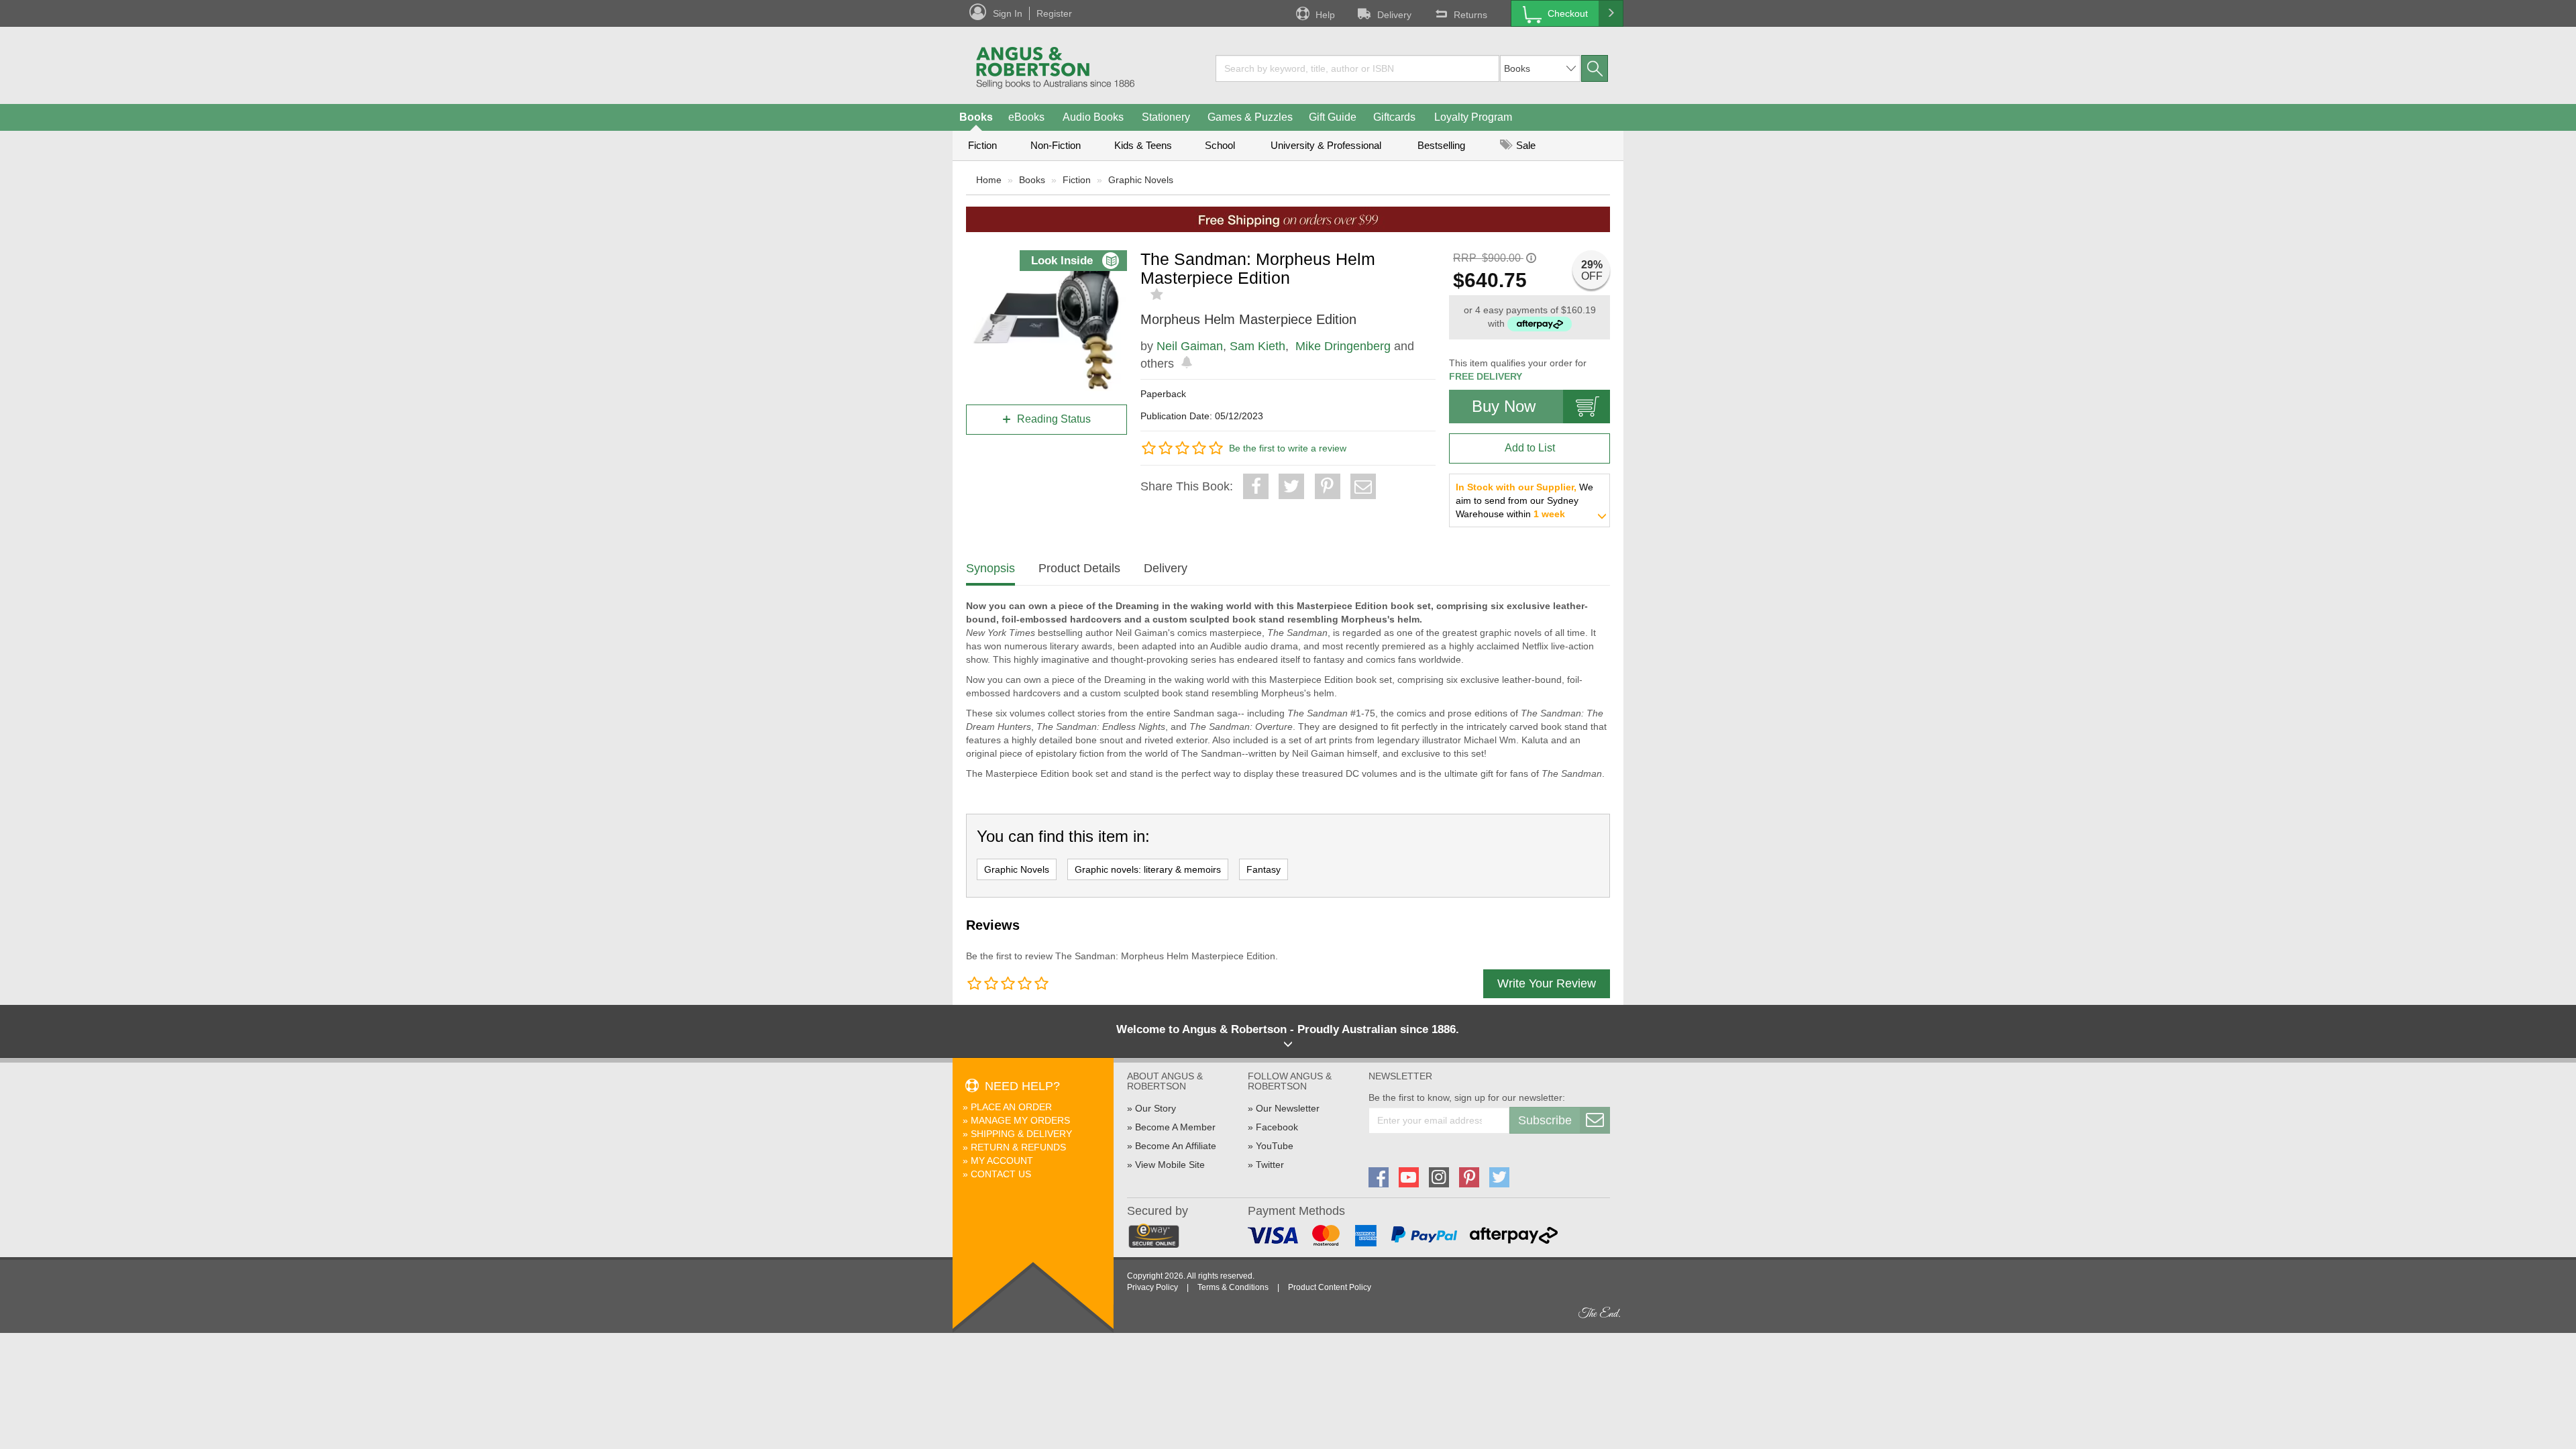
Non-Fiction (1056, 145)
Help (1325, 15)
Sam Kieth (1257, 346)
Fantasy (1264, 869)
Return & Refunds (1018, 1147)
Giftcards (1394, 117)
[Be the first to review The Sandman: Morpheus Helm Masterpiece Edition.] (1158, 294)
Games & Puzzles (1250, 117)
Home (989, 180)
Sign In (1008, 13)
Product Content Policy (1330, 1287)
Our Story (1156, 1108)
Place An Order (1011, 1107)
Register (1054, 13)
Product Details (1079, 568)
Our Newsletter (1288, 1108)
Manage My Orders (1020, 1120)
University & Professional (1326, 145)
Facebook (1277, 1127)
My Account (1002, 1161)
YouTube (1275, 1146)
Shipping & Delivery (1021, 1134)
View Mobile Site (1170, 1165)
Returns (1470, 15)
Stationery (1166, 117)
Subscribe (1545, 1120)
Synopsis (990, 568)
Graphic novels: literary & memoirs (1148, 869)
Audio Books (1093, 117)
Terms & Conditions (1233, 1287)
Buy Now (1504, 406)
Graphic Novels (1141, 180)
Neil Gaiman (1190, 346)
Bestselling (1441, 145)
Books (976, 117)
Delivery (1394, 15)
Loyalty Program (1473, 117)
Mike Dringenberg (1343, 346)
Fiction (982, 145)
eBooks (1026, 117)
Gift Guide (1333, 117)
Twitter (1270, 1165)
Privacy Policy (1152, 1287)
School (1220, 145)
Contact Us (1001, 1174)
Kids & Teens (1143, 145)
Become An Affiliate (1176, 1146)
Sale (1524, 145)
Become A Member (1175, 1127)
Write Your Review (1547, 983)
